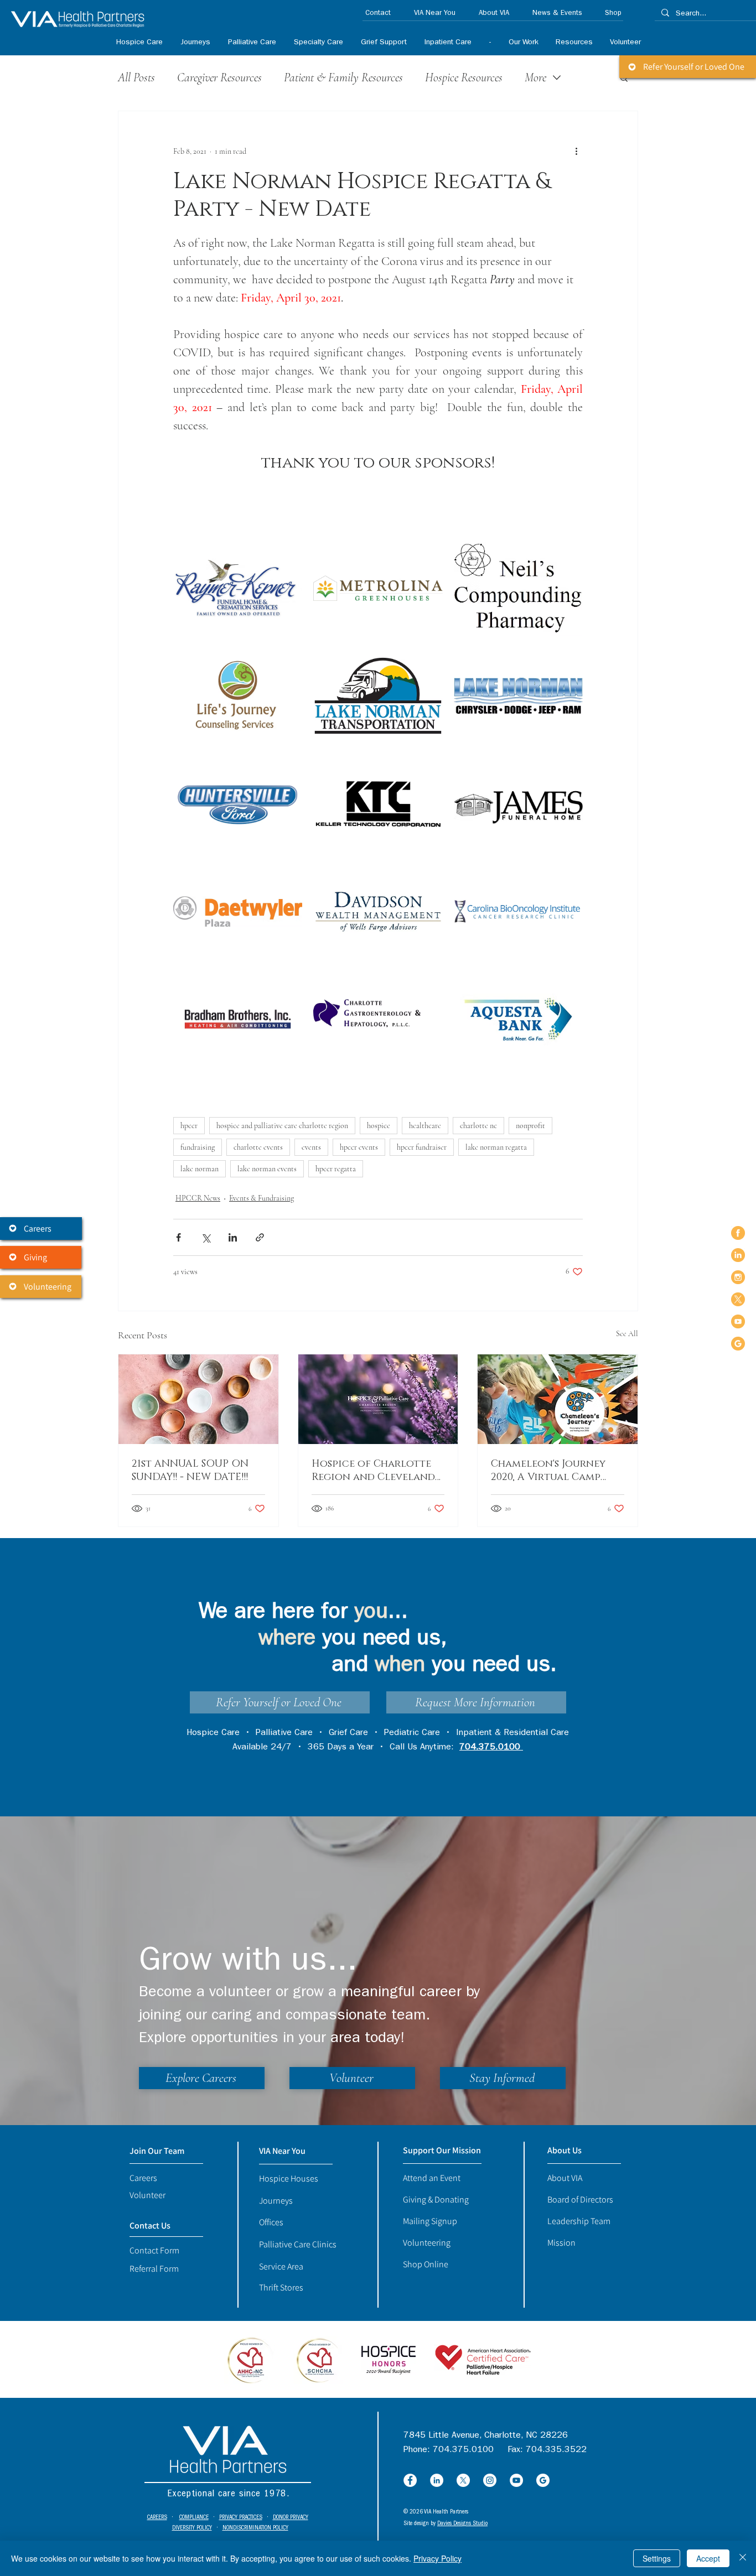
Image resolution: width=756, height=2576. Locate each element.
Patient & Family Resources (343, 77)
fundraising (198, 1147)
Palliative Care (284, 1733)
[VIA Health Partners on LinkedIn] (738, 1255)
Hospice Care (213, 1733)
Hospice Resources (464, 77)
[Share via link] (260, 1237)
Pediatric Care (412, 1733)
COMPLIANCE (194, 2518)
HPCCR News (198, 1198)
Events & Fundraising (262, 1198)
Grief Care (348, 1733)
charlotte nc (478, 1126)
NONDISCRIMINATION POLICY (255, 2528)
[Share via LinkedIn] (233, 1237)
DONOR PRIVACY (291, 2518)
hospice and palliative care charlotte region (282, 1126)
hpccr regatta (336, 1169)
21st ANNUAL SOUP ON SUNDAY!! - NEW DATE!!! (190, 1471)
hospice (379, 1126)
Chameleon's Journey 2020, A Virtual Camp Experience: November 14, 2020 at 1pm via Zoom (557, 1471)
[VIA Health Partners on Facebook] (738, 1233)
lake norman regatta (496, 1147)
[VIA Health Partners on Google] (738, 1344)
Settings (657, 2558)
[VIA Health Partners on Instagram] (738, 1277)
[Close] (743, 2558)
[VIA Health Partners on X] (738, 1299)
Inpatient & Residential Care (512, 1733)
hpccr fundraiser (422, 1147)
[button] (318, 43)
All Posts (136, 77)
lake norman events (267, 1169)
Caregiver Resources (219, 77)
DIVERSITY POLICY (192, 2528)
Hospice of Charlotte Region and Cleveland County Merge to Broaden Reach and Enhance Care (373, 1471)
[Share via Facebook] (178, 1237)
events (311, 1147)
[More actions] (576, 151)
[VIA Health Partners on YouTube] (738, 1321)
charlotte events (258, 1147)
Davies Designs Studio (462, 2524)
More (535, 77)
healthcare (425, 1126)
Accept (708, 2558)
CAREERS (157, 2518)
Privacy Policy (437, 2558)
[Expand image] (238, 588)
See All (627, 1334)
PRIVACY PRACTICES (241, 2518)
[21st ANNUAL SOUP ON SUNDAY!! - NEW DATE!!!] (198, 1399)
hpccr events (359, 1147)
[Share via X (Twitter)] (206, 1237)
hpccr (189, 1126)
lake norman (200, 1169)
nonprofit (530, 1126)
